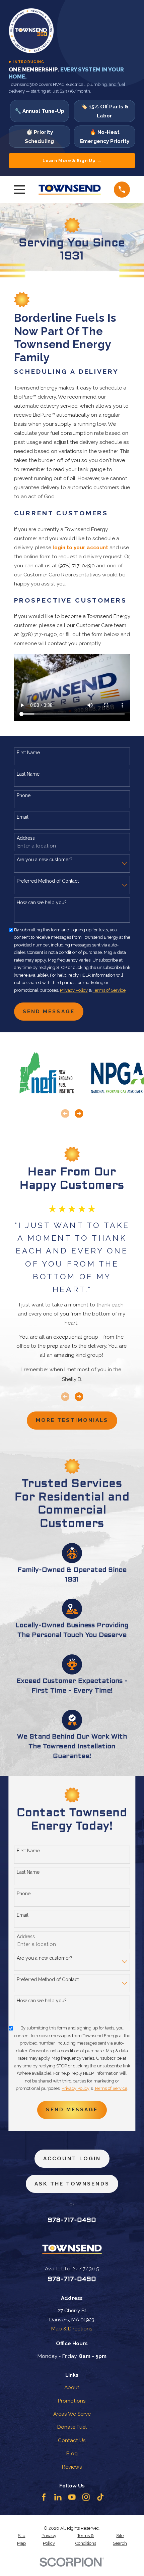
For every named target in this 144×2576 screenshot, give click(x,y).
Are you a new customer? (45, 860)
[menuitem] (22, 2540)
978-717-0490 (72, 2220)
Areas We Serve (72, 2414)
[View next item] (79, 1114)
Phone (24, 795)
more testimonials (72, 1420)
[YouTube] (72, 2497)
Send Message (49, 1011)
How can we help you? (42, 903)
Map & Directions (72, 2329)
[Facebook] (44, 2497)
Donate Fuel (72, 2427)
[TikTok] (100, 2497)
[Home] (70, 190)
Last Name (28, 774)
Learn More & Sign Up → (72, 160)
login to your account (80, 547)
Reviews (72, 2467)
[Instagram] (86, 2497)
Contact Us (72, 2440)
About (72, 2387)
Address (26, 838)
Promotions (72, 2401)
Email (23, 817)
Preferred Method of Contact (48, 881)
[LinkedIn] (58, 2497)
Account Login (72, 2158)
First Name (28, 753)
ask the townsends (72, 2184)
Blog (72, 2453)
